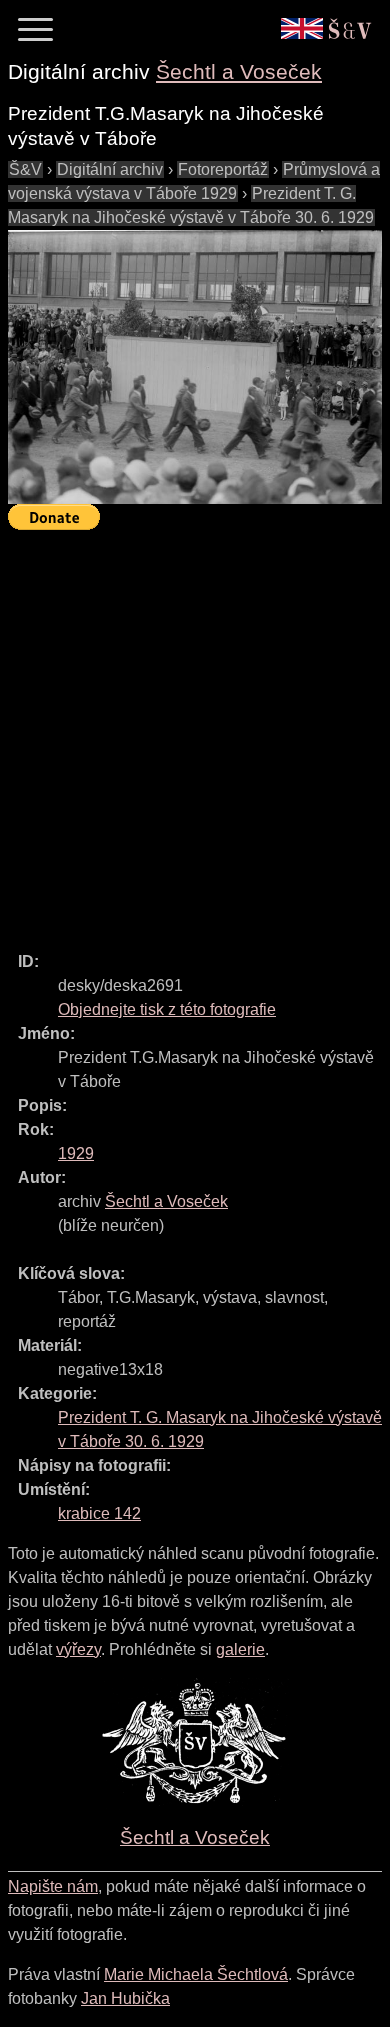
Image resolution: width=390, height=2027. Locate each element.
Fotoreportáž (223, 169)
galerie (240, 1649)
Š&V (25, 169)
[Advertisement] (195, 732)
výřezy (78, 1649)
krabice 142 (99, 1513)
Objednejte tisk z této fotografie (167, 1009)
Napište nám (53, 1886)
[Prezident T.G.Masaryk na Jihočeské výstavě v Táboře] (195, 367)
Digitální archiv (110, 169)
